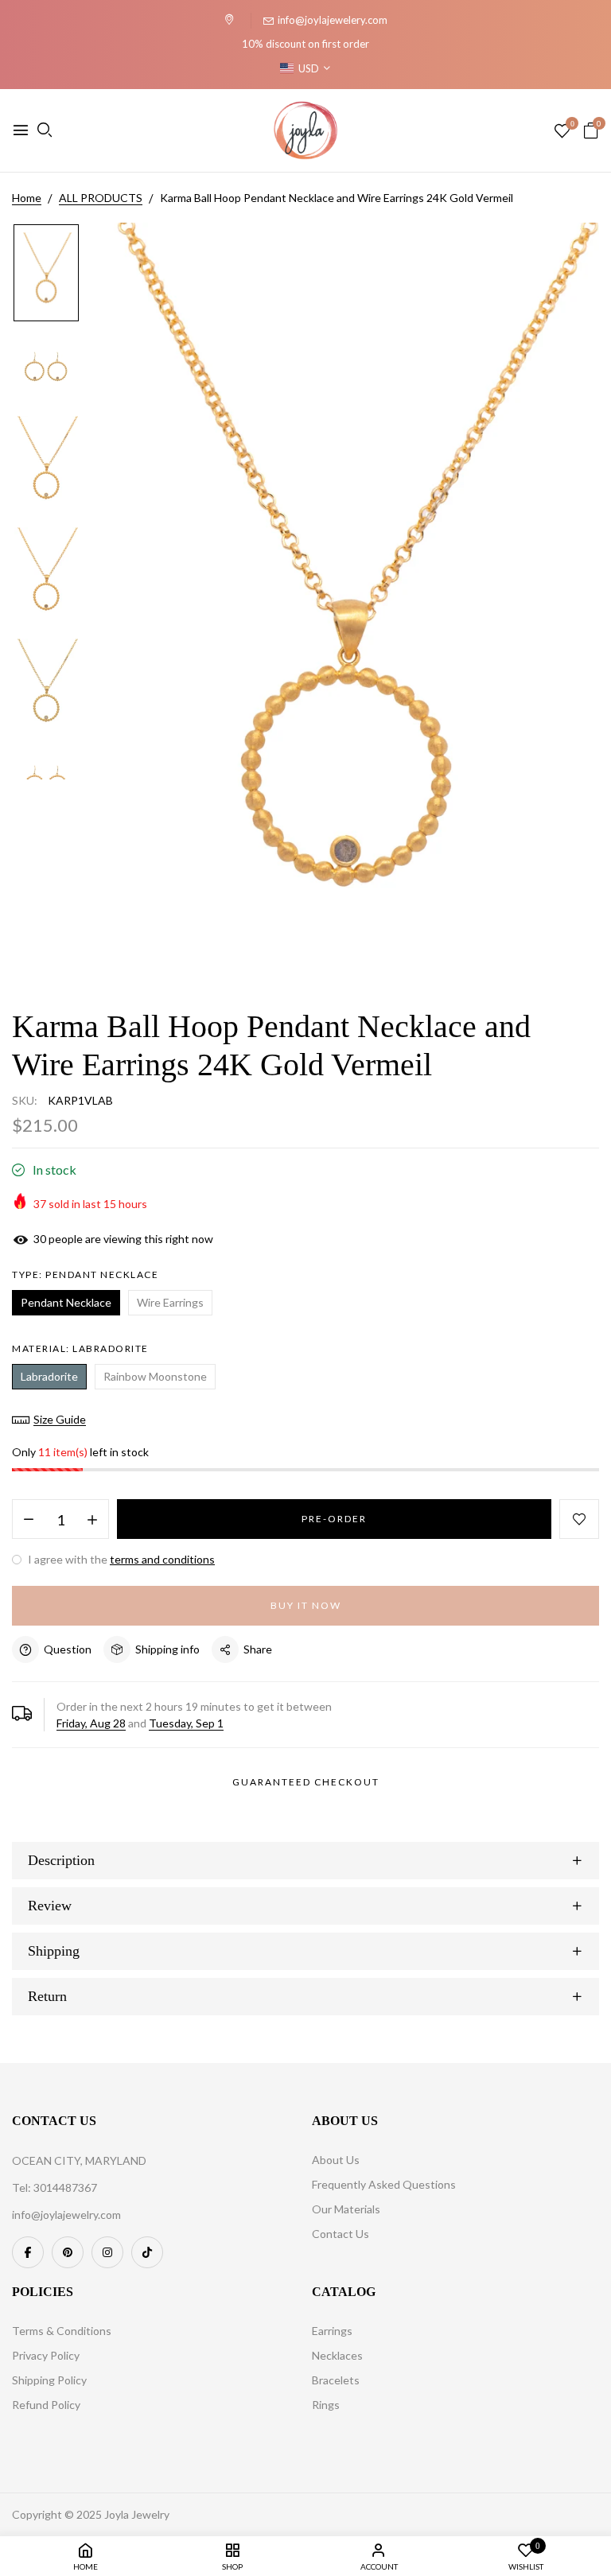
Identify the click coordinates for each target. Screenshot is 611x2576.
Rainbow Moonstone (155, 1376)
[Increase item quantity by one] (92, 1520)
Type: (85, 1274)
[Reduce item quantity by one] (29, 1520)
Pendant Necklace (66, 1302)
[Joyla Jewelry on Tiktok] (147, 2252)
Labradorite (49, 1376)
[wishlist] (562, 132)
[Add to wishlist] (579, 1519)
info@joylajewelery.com (333, 20)
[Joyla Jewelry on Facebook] (28, 2252)
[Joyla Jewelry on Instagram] (107, 2252)
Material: (80, 1348)
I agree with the (120, 1559)
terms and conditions (162, 1559)
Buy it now (306, 1605)
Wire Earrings (170, 1302)
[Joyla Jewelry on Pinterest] (68, 2252)
